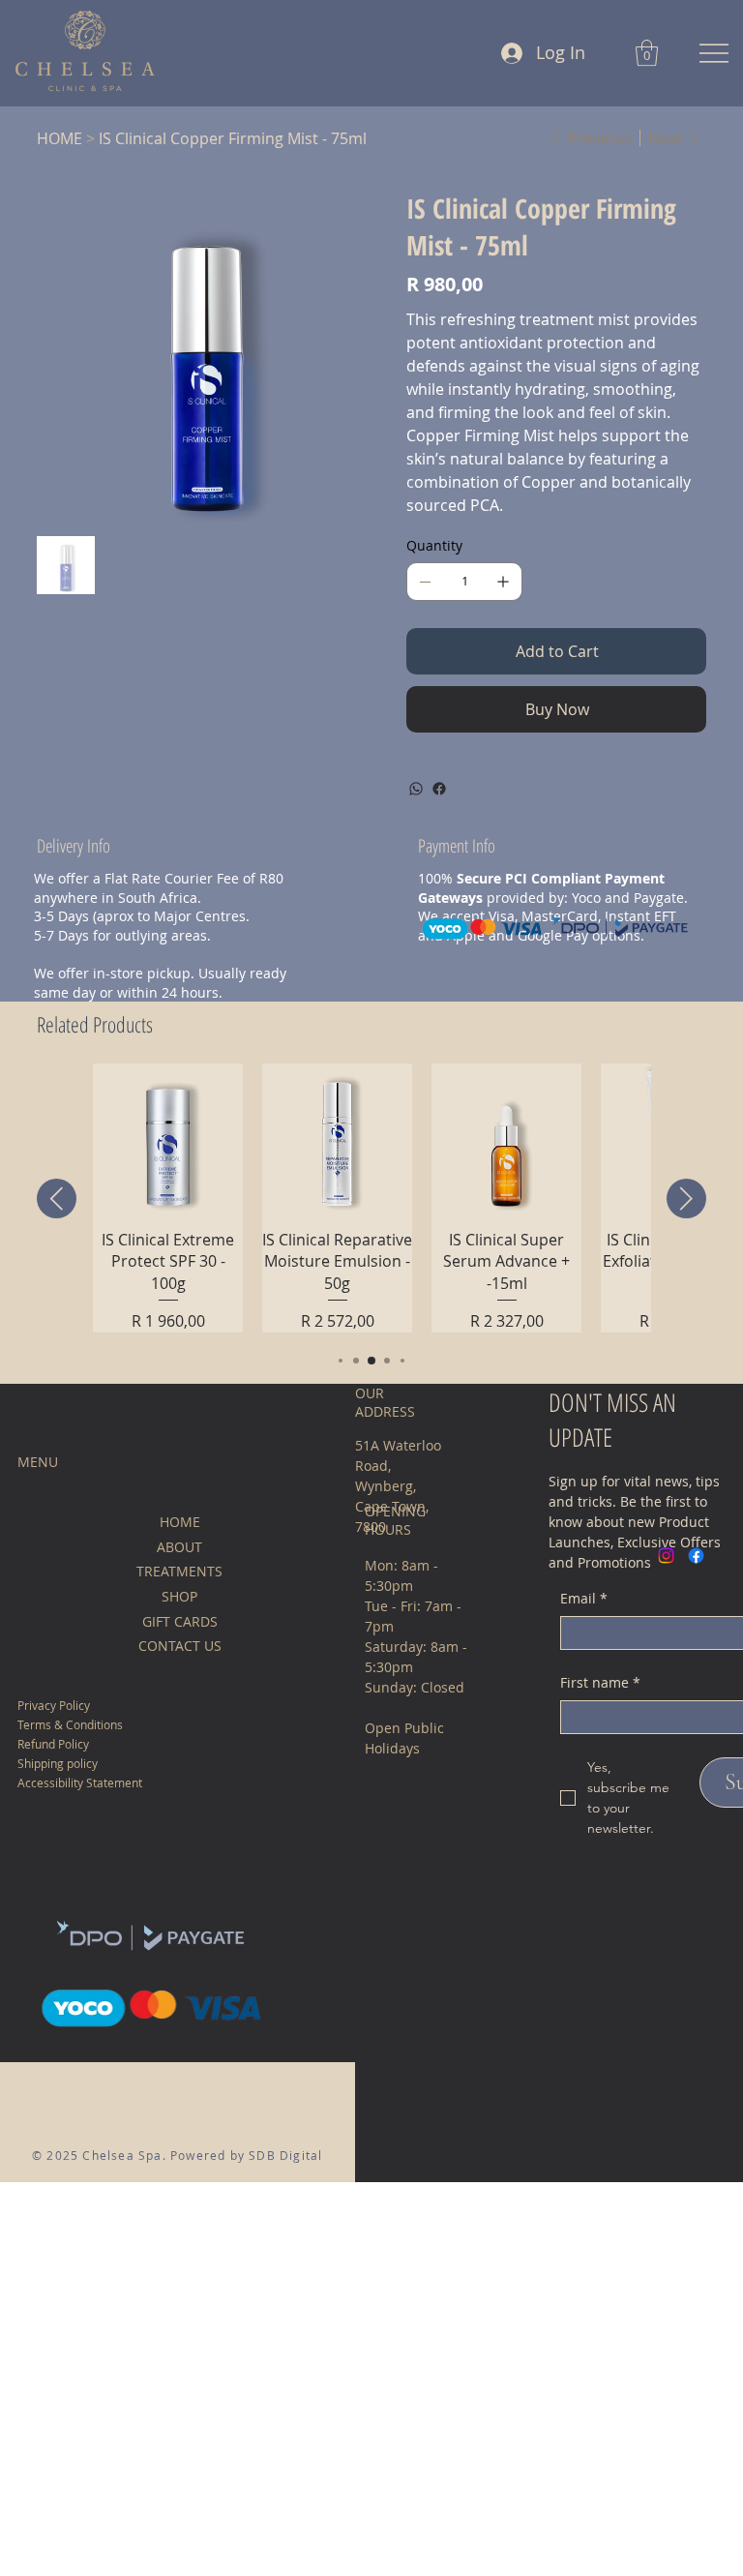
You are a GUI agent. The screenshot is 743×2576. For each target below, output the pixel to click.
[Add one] (503, 582)
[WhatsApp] (416, 789)
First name (600, 1682)
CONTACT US (180, 1646)
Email (584, 1598)
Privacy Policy (54, 1705)
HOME (180, 1522)
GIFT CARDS (180, 1621)
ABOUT (179, 1547)
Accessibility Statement (80, 1782)
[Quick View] (168, 1138)
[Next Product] (686, 1198)
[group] (371, 1198)
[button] (647, 53)
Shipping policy (58, 1763)
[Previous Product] (57, 1198)
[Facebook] (439, 789)
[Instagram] (666, 1556)
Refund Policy (53, 1744)
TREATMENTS (179, 1571)
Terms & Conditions (70, 1724)
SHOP (179, 1596)
